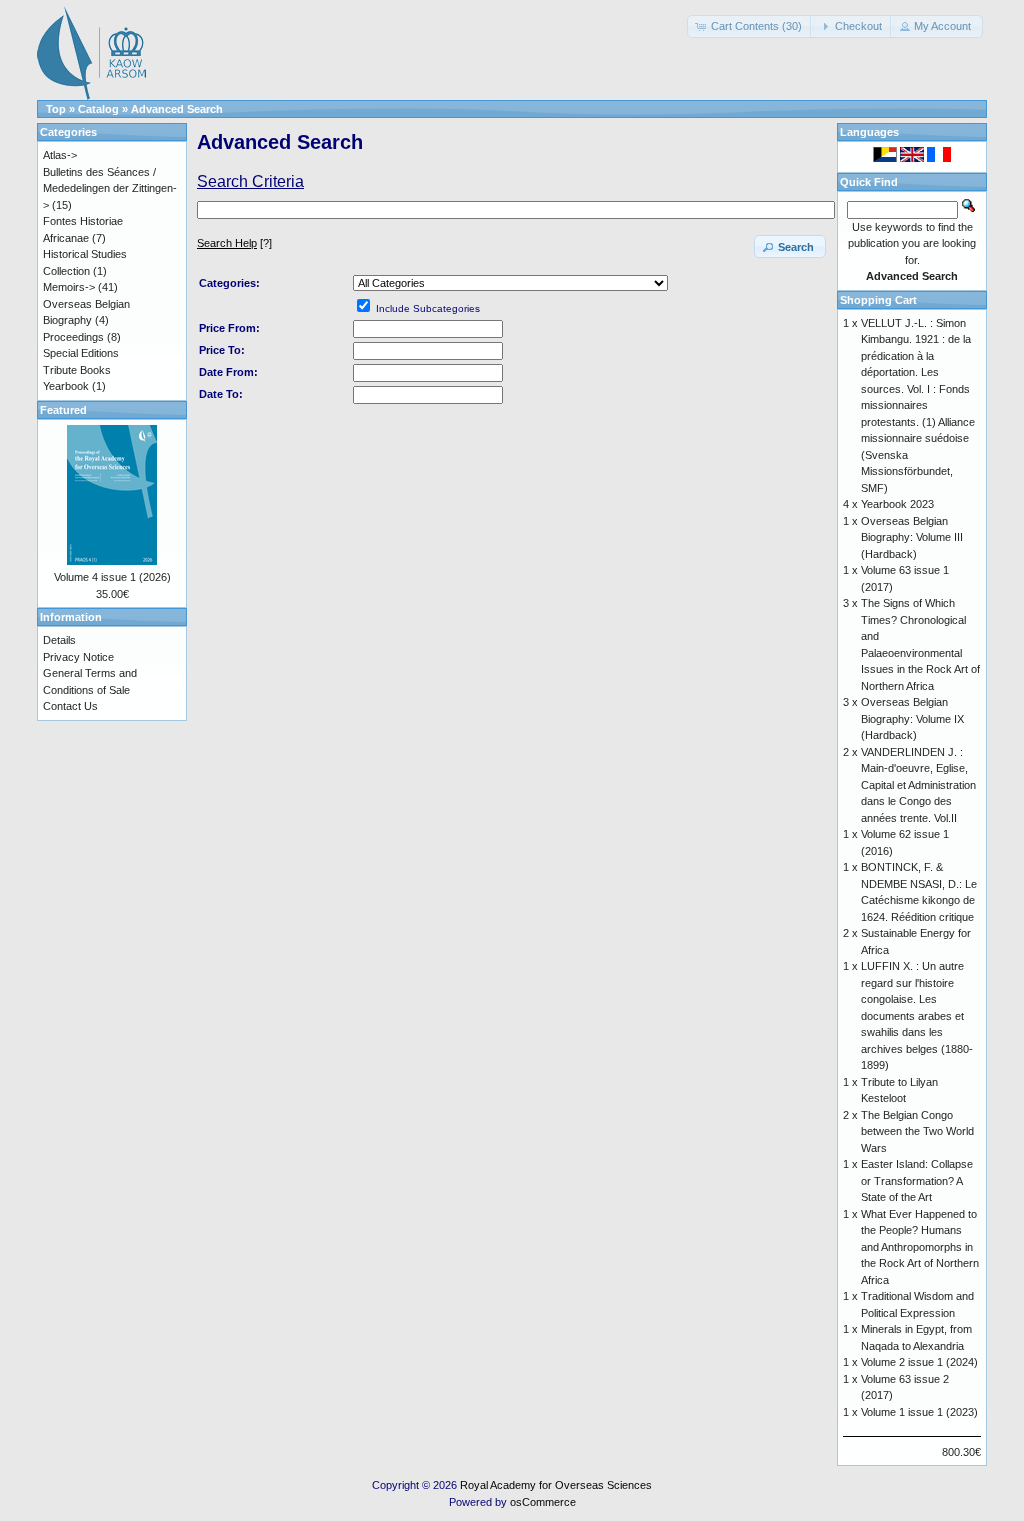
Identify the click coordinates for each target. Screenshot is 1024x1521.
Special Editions (81, 353)
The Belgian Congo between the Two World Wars (917, 1131)
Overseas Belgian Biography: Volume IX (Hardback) (912, 718)
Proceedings (73, 337)
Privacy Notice (78, 657)
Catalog (98, 109)
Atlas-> (60, 155)
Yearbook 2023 (897, 504)
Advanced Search (177, 109)
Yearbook (66, 386)
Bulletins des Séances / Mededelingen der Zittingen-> (110, 188)
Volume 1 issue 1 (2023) (919, 1412)
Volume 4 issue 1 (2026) (112, 577)
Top (56, 109)
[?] (234, 243)
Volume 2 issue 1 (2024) (919, 1362)
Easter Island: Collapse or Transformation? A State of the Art (917, 1180)
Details (59, 640)
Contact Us (70, 706)
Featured (63, 410)
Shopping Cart (878, 300)
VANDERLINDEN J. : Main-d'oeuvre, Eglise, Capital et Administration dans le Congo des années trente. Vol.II (918, 785)
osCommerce (543, 1502)
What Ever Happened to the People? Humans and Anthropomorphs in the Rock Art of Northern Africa (920, 1247)
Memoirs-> (69, 287)
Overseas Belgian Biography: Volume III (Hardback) (912, 537)
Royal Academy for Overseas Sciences (556, 1485)
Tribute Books (77, 370)
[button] (750, 26)
